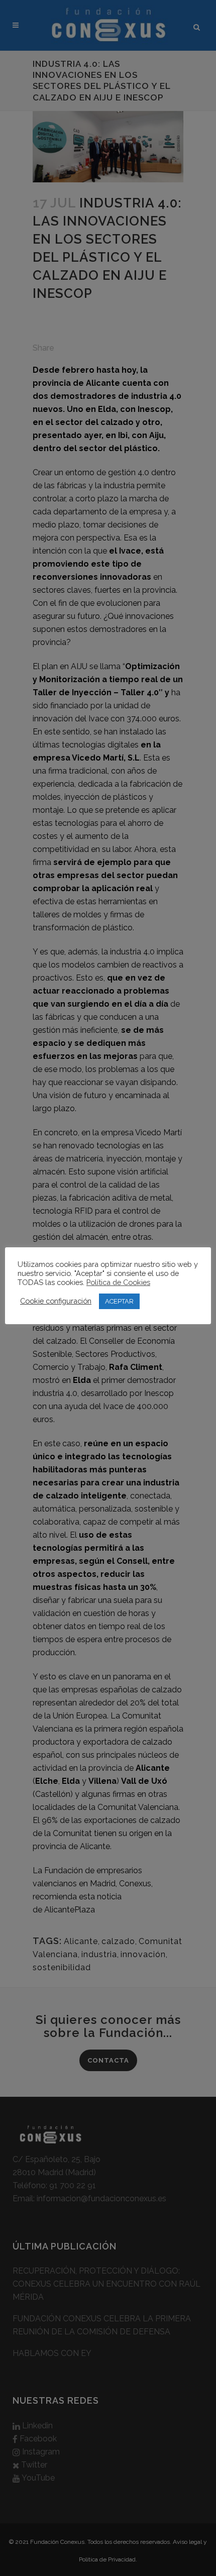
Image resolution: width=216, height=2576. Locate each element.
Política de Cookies (118, 1282)
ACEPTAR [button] (119, 1301)
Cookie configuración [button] (56, 1301)
